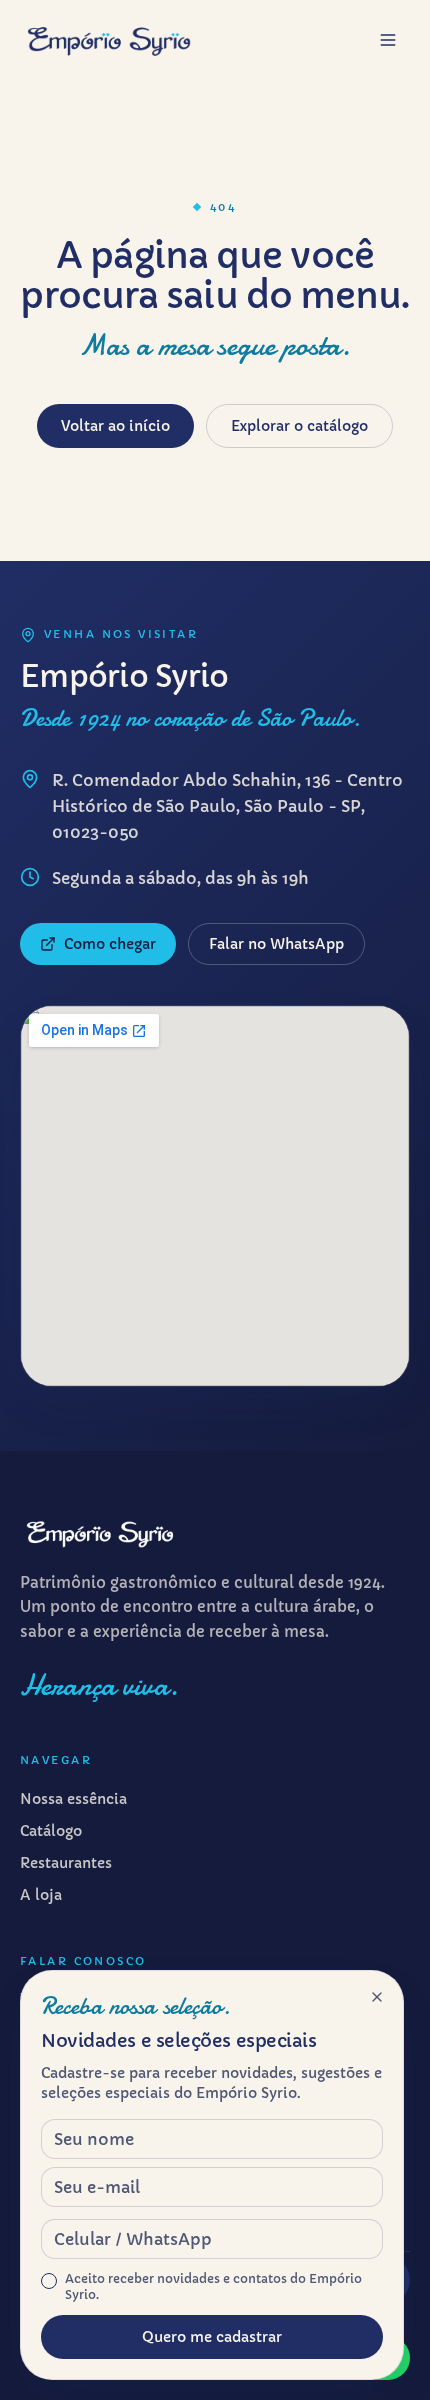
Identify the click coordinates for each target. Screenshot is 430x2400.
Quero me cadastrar (212, 2337)
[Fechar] (377, 1997)
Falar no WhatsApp (276, 944)
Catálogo (51, 1831)
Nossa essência (73, 1799)
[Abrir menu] (388, 40)
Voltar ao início (115, 426)
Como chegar (110, 944)
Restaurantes (66, 1863)
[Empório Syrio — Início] (109, 40)
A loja (41, 1895)
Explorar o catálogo (299, 426)
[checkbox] (49, 2281)
